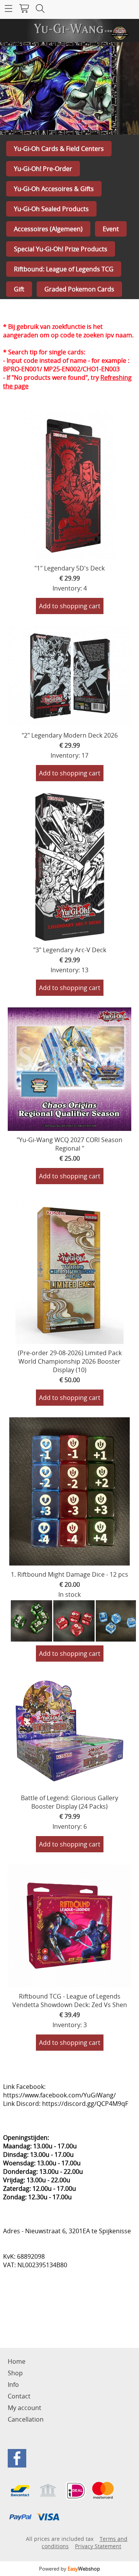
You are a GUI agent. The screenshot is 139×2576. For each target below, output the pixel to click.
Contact (19, 2396)
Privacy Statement (98, 2546)
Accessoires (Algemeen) (48, 229)
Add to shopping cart (70, 606)
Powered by (69, 2569)
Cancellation (26, 2419)
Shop (15, 2373)
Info (13, 2385)
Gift (19, 289)
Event (111, 229)
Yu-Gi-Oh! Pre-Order (43, 169)
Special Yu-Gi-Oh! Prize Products (61, 249)
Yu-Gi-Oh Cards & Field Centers (59, 149)
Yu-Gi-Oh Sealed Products (51, 209)
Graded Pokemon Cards (79, 289)
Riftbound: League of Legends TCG (64, 269)
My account (25, 2408)
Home (17, 2361)
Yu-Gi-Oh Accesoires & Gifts (54, 189)
